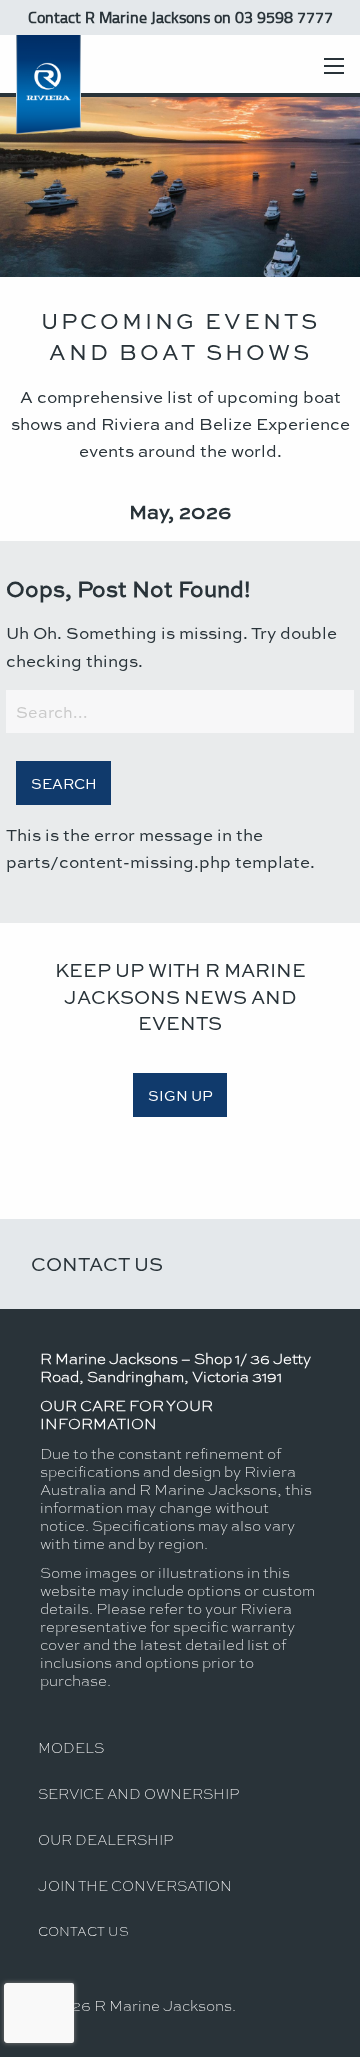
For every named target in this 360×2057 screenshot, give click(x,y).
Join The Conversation (135, 1885)
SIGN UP (180, 1095)
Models (71, 1747)
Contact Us (97, 1263)
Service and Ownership (138, 1793)
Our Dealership (105, 1839)
